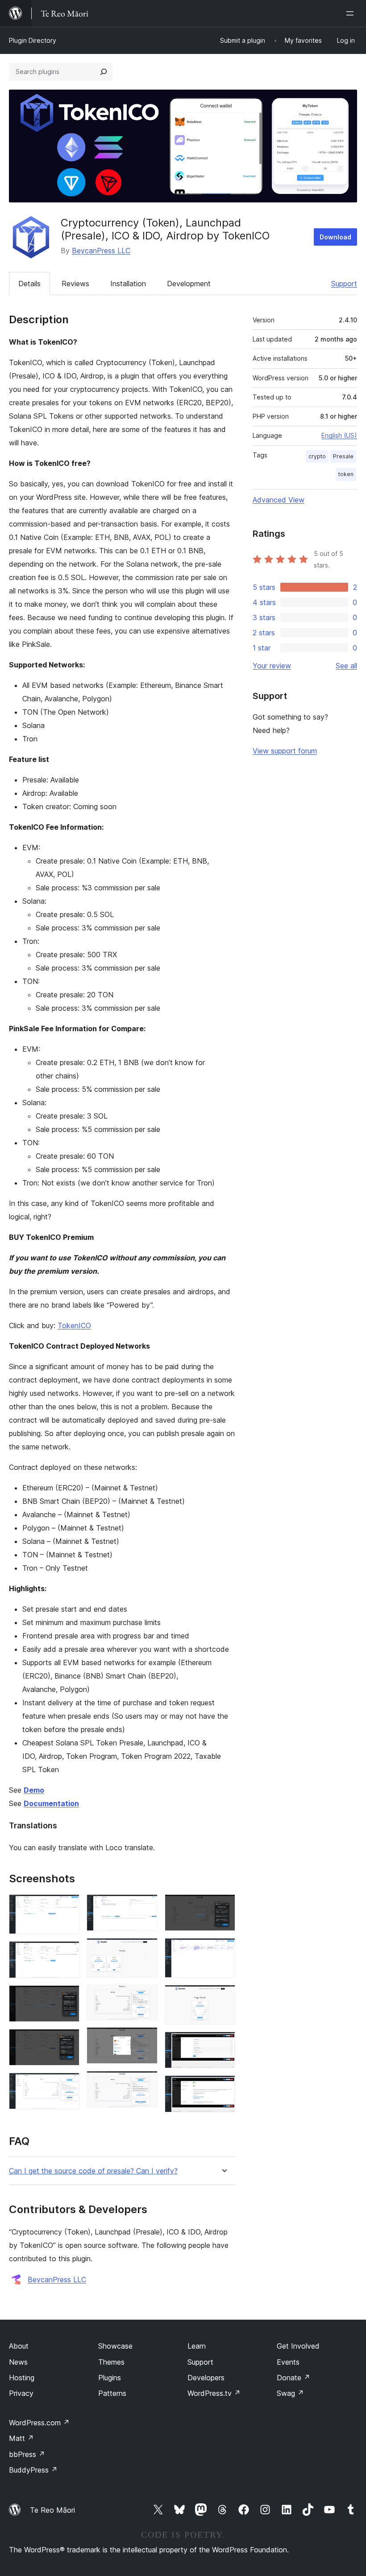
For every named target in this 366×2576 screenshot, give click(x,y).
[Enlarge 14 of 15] (223, 2044)
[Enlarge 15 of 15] (223, 2087)
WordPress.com (39, 2423)
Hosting (22, 2378)
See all (346, 666)
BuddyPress (33, 2470)
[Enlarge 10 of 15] (146, 2083)
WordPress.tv (214, 2393)
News (18, 2362)
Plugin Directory (33, 40)
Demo (34, 1790)
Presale (343, 456)
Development (189, 284)
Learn (197, 2346)
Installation (128, 284)
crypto (317, 456)
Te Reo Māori (52, 2510)
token (346, 474)
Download (335, 237)
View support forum (285, 751)
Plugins (110, 2378)
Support (344, 284)
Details (29, 284)
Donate (293, 2378)
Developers (206, 2378)
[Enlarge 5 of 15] (67, 2085)
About (19, 2346)
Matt (21, 2438)
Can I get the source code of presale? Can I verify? (93, 2171)
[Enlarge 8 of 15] (146, 1997)
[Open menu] (352, 13)
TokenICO (74, 1325)
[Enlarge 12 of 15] (223, 1950)
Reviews (75, 284)
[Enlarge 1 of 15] (67, 1906)
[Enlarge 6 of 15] (146, 1906)
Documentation (51, 1803)
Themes (111, 2362)
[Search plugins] (104, 72)
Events (288, 2362)
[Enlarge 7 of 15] (146, 1950)
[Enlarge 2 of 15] (67, 1953)
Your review (272, 666)
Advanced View (279, 500)
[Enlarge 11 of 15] (223, 1906)
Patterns (112, 2393)
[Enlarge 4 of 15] (67, 2041)
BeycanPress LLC (101, 251)
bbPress (27, 2454)
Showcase (115, 2346)
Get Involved (298, 2346)
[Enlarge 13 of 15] (223, 1997)
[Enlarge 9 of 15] (146, 2039)
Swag (290, 2393)
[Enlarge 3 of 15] (67, 1997)
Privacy (21, 2393)
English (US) (339, 435)
